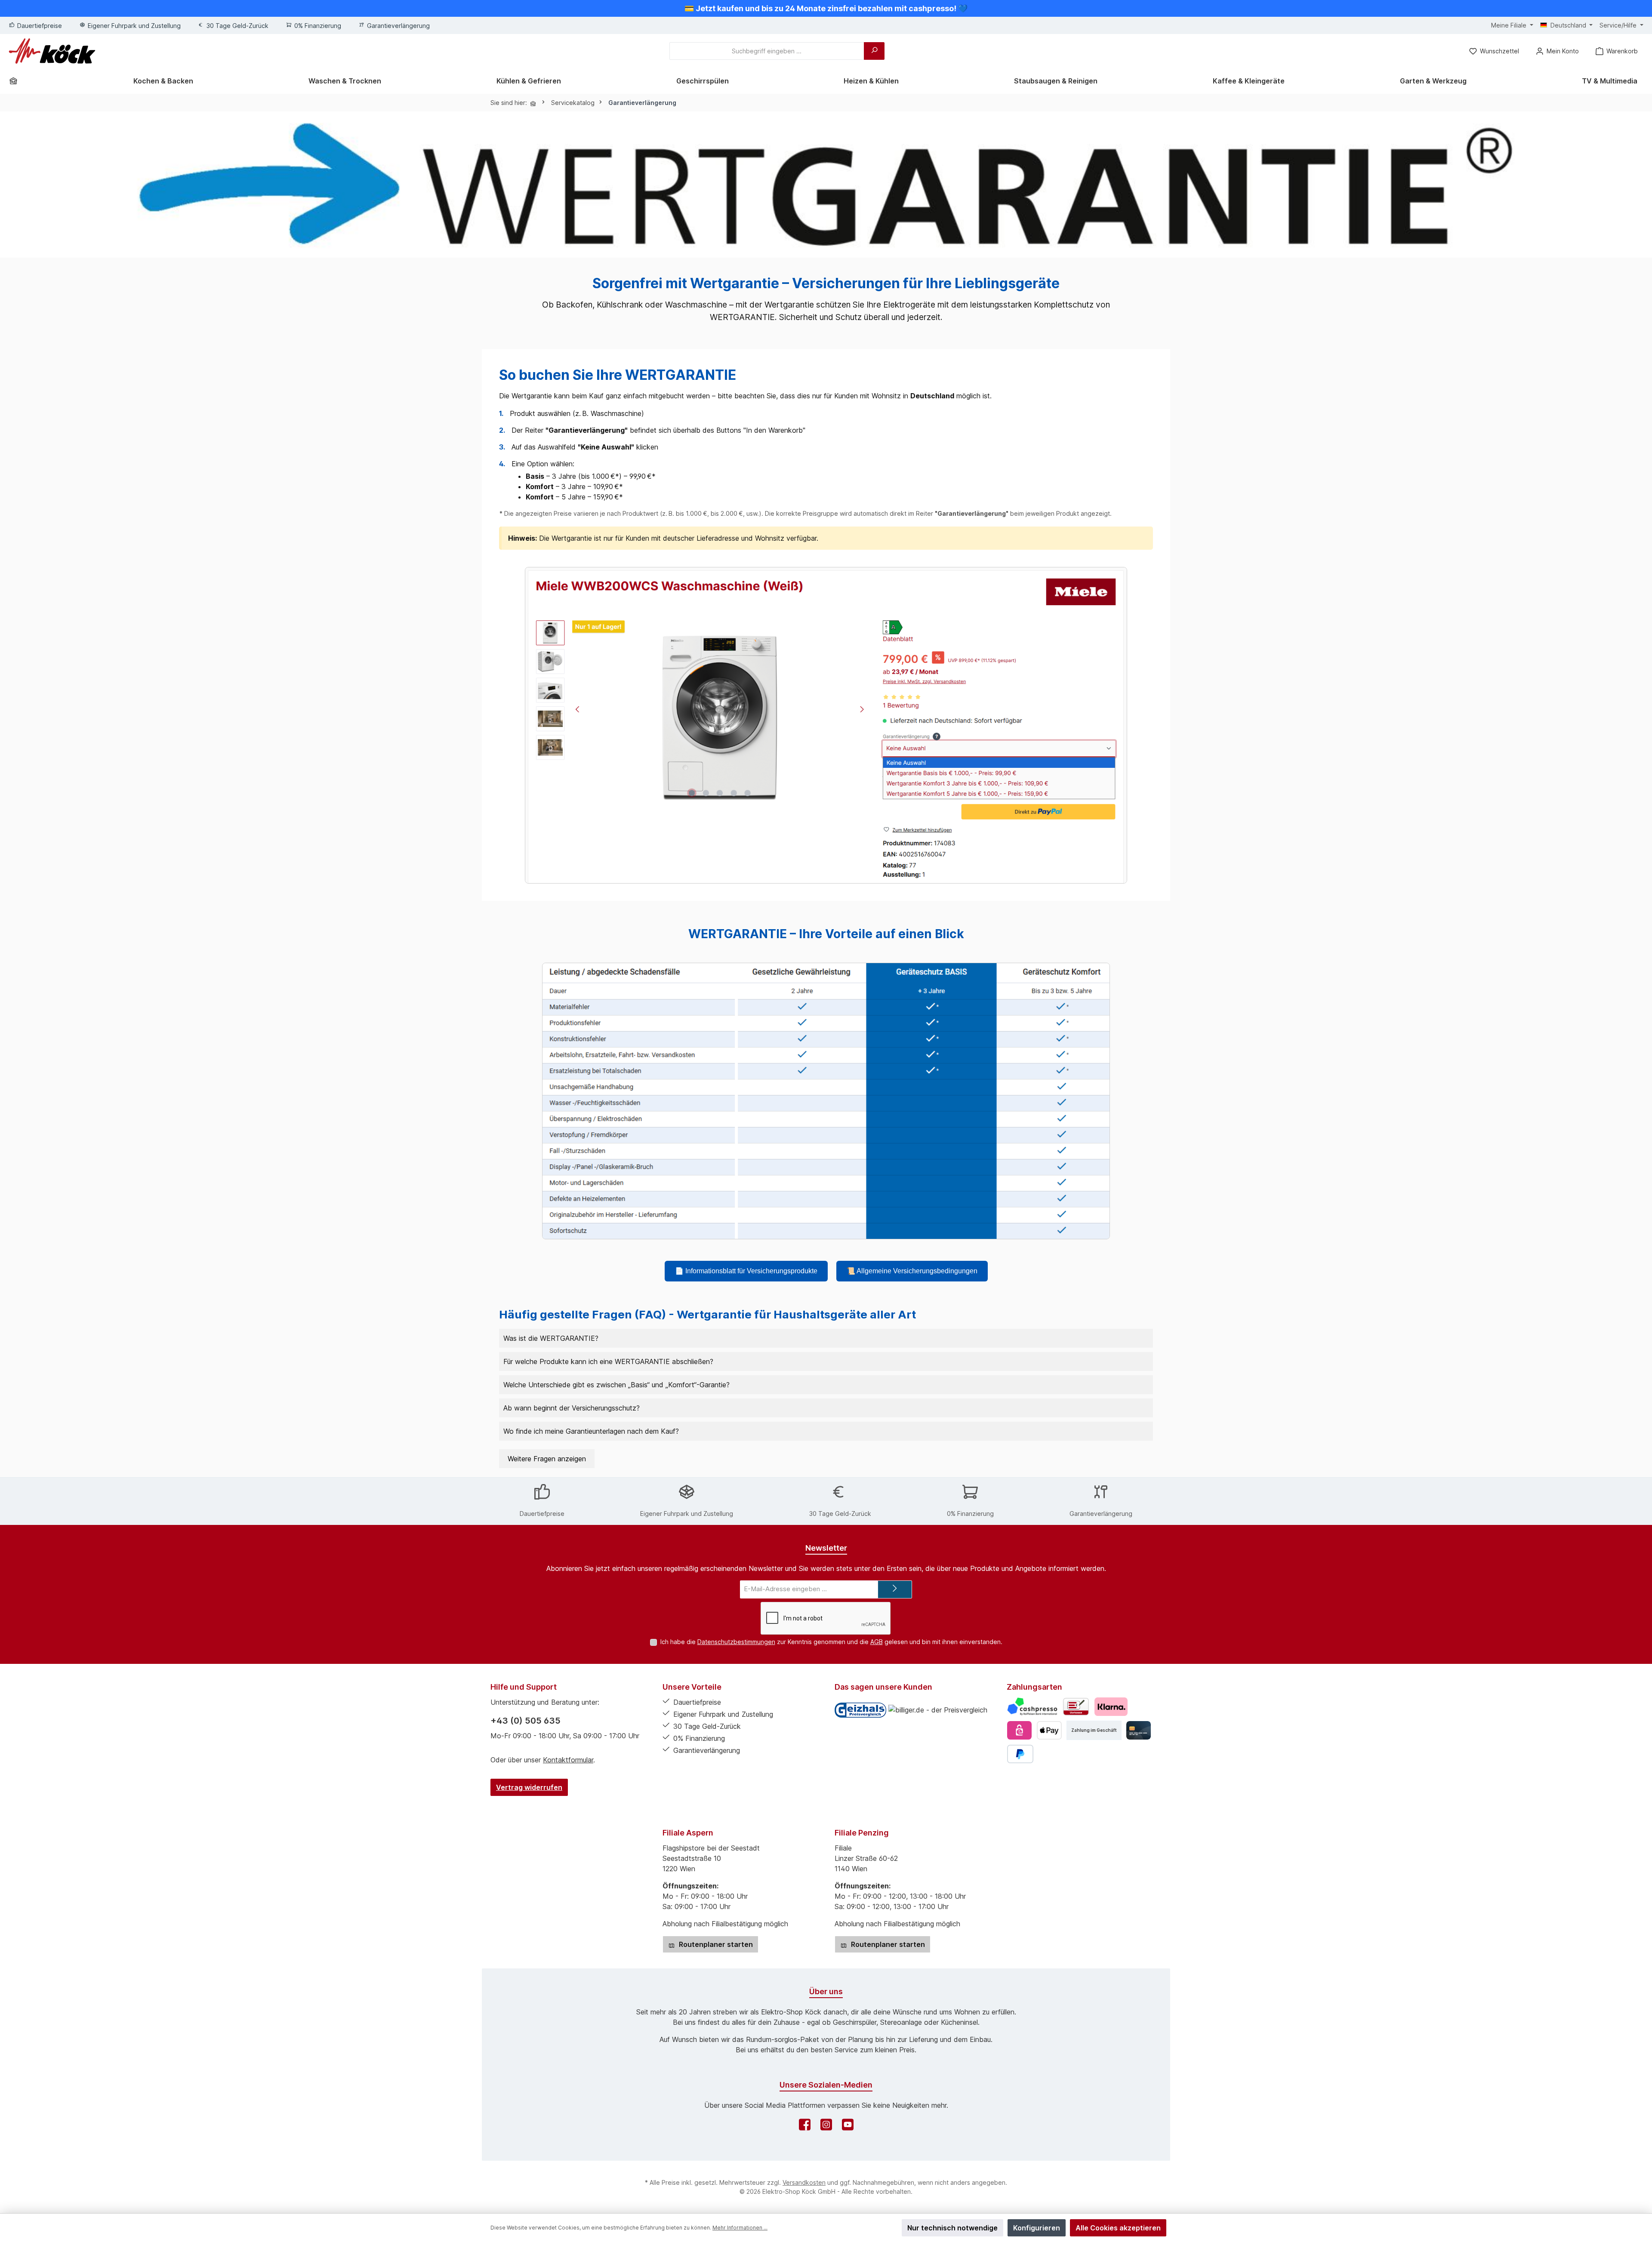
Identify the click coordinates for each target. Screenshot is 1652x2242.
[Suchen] (874, 51)
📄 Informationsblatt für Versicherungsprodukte (746, 1271)
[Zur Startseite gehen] (52, 51)
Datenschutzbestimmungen (736, 1642)
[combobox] (767, 51)
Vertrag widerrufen (529, 1787)
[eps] (1019, 1730)
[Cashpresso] (1032, 1707)
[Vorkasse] (1076, 1707)
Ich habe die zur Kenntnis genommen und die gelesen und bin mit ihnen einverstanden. (831, 1642)
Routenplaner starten (715, 1944)
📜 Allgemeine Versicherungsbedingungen (912, 1271)
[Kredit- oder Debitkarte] (1139, 1730)
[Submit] (895, 1590)
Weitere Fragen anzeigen (547, 1459)
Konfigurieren (1037, 2228)
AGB (877, 1642)
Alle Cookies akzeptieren (1118, 2228)
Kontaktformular (568, 1760)
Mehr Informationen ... (740, 2228)
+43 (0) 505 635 (525, 1721)
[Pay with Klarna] (1111, 1707)
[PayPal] (1020, 1754)
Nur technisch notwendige (952, 2228)
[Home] (16, 81)
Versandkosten (804, 2182)
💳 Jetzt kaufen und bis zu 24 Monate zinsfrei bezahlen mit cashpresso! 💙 (826, 8)
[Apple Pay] (1049, 1730)
